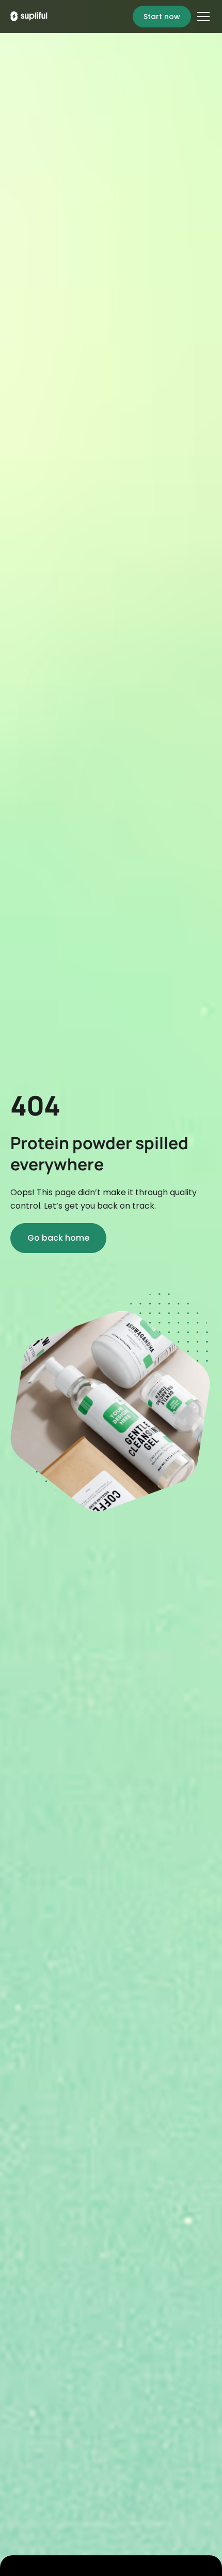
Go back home (58, 1238)
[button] (201, 17)
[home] (29, 16)
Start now (162, 17)
